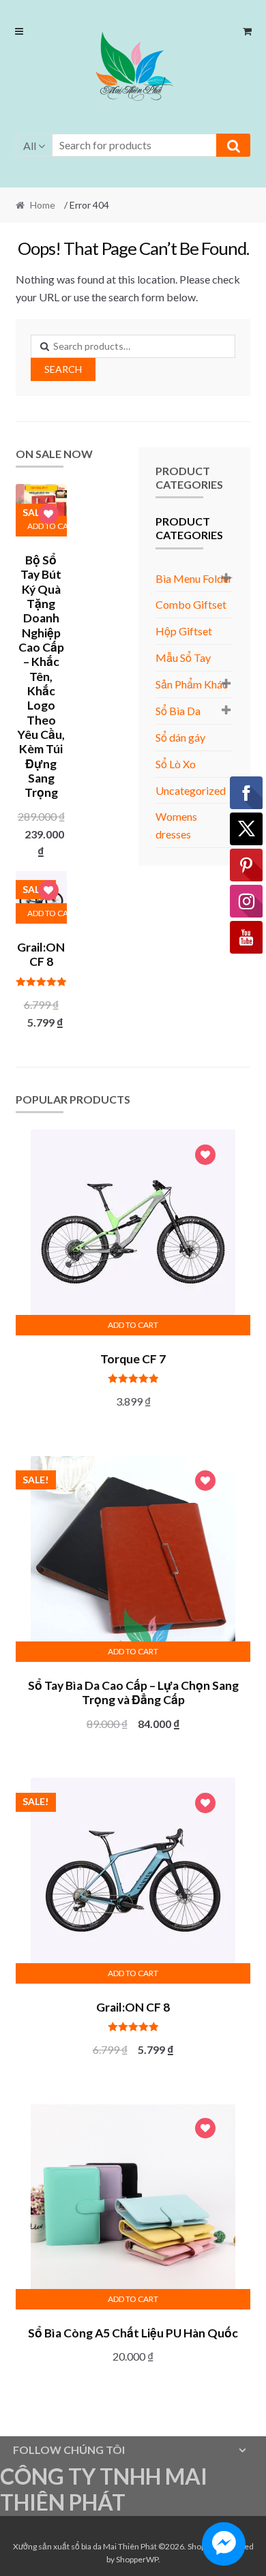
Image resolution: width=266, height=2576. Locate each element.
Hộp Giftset (184, 631)
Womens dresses (176, 825)
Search (63, 369)
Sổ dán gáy (180, 737)
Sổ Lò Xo (176, 764)
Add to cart (47, 913)
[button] (133, 69)
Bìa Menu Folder (194, 578)
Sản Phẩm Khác (192, 684)
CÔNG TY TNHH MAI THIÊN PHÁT (104, 2489)
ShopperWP (137, 2559)
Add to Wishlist (48, 516)
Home (43, 205)
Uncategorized (191, 790)
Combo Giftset (191, 604)
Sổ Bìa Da (178, 711)
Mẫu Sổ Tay (183, 657)
